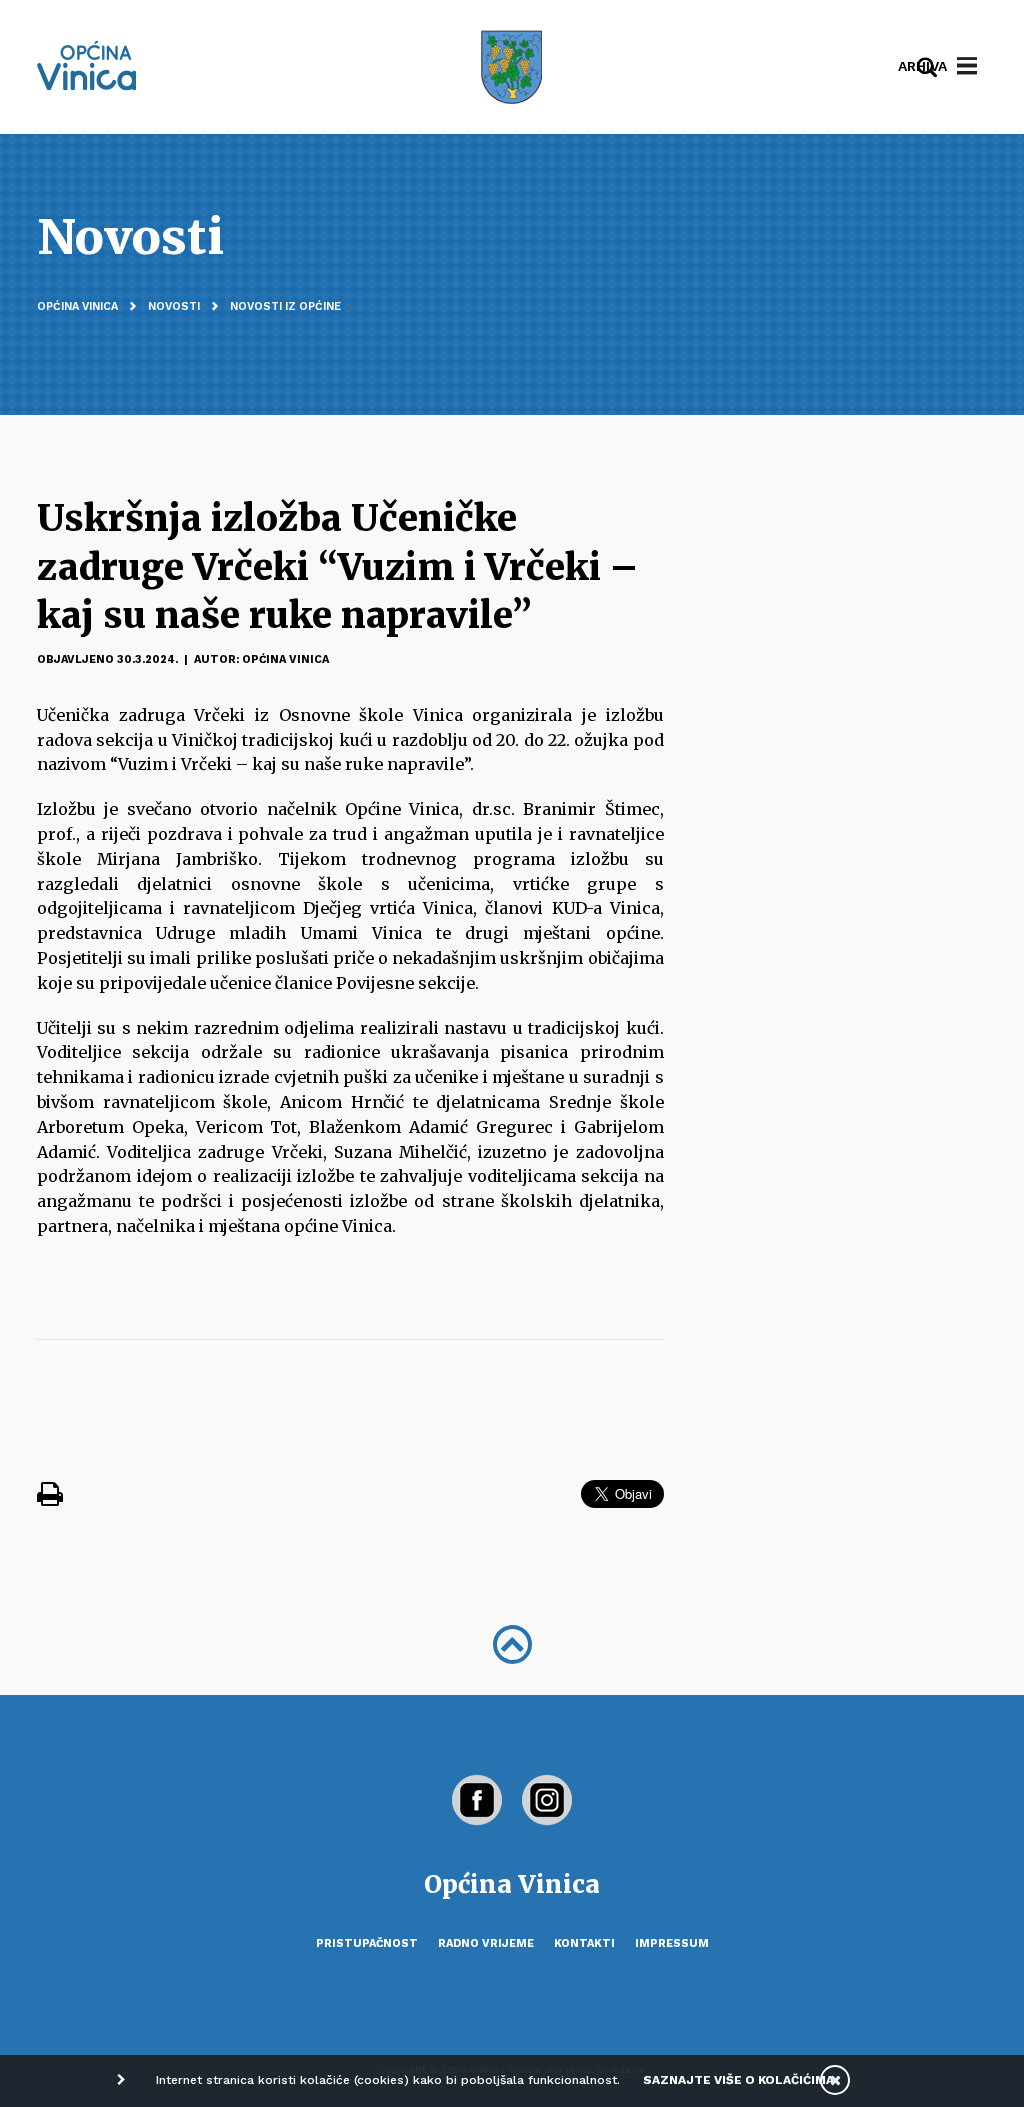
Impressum (672, 1943)
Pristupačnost (367, 1943)
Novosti (174, 306)
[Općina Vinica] (87, 65)
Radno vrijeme (486, 1943)
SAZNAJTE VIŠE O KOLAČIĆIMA (738, 2080)
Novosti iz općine (285, 306)
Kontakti (584, 1943)
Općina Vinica (77, 306)
